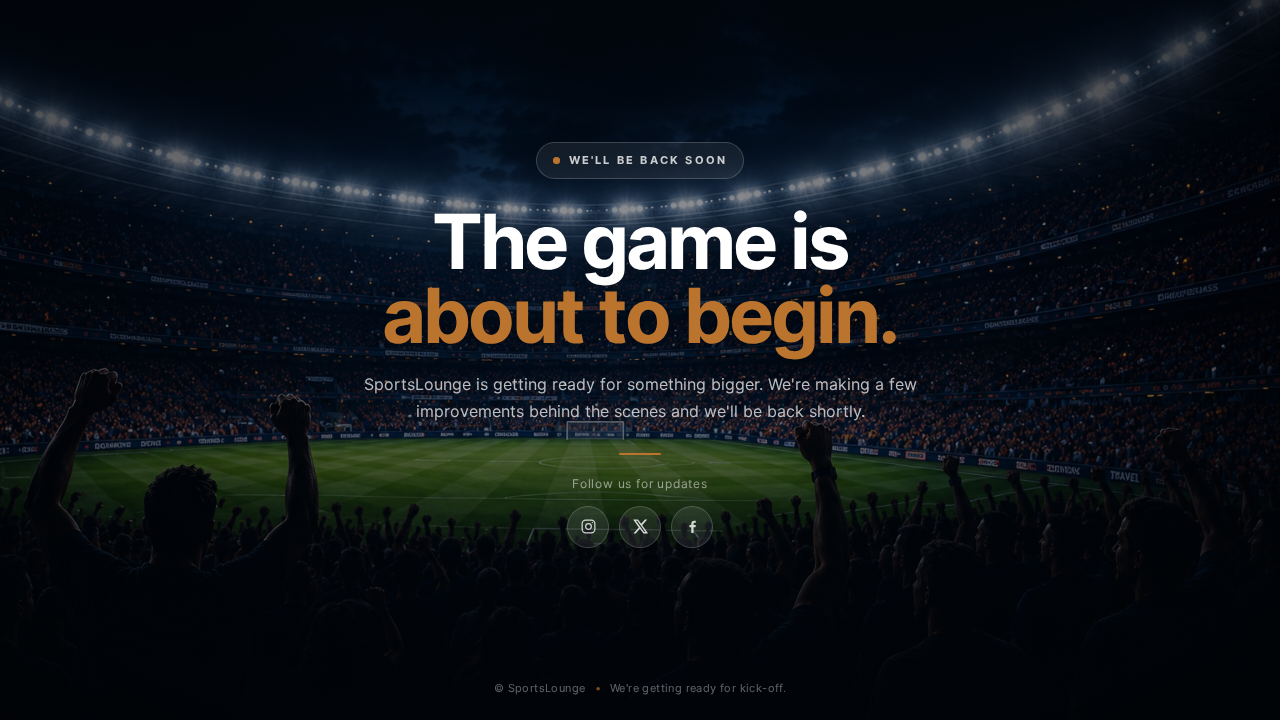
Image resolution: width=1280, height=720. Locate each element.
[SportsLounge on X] (640, 527)
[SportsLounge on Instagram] (588, 527)
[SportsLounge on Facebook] (692, 527)
